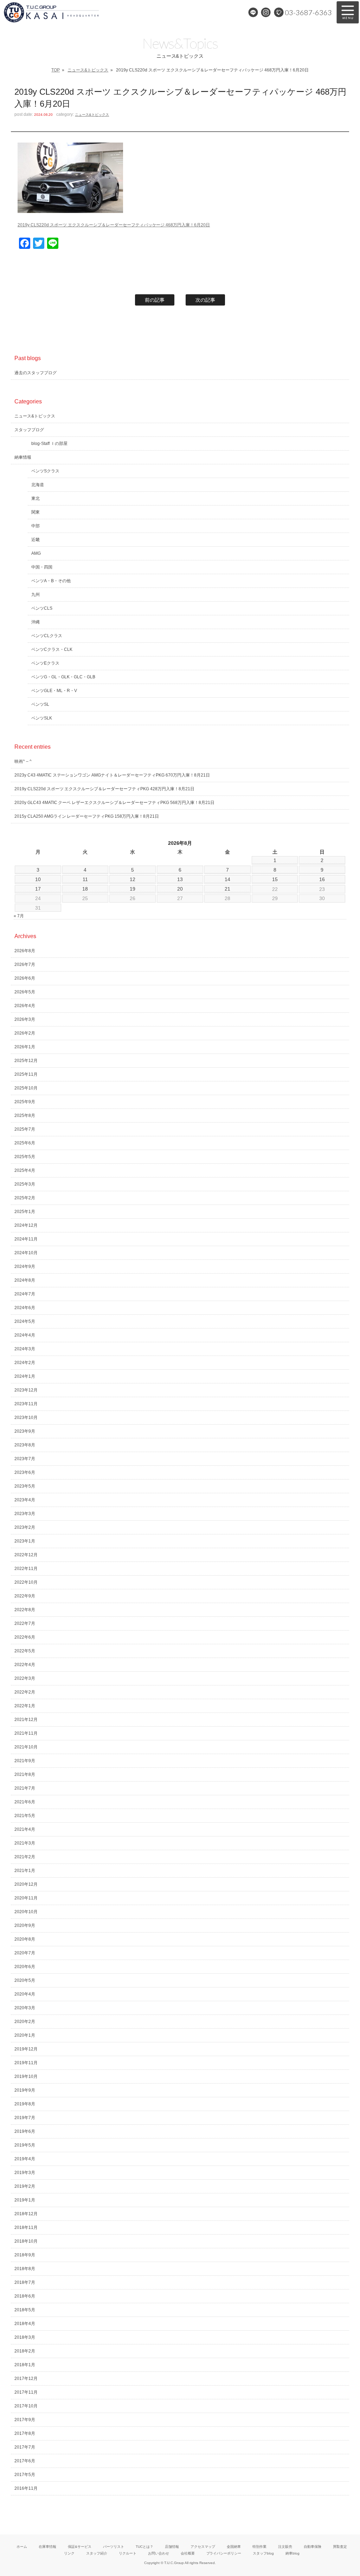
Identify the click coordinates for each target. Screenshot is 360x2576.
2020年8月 (25, 1939)
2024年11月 (26, 1239)
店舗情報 (172, 2547)
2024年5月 (25, 1321)
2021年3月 (25, 1843)
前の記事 (155, 300)
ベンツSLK (42, 718)
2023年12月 (26, 1390)
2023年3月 (25, 1514)
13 (180, 879)
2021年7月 (25, 1788)
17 (38, 889)
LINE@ (253, 12)
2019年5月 (25, 2145)
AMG (36, 553)
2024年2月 (25, 1363)
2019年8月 (25, 2104)
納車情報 (23, 457)
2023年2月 (25, 1527)
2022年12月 (26, 1555)
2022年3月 (25, 1678)
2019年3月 (25, 2173)
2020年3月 (25, 2008)
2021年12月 (26, 1720)
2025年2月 (25, 1198)
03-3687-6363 (308, 12)
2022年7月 (25, 1623)
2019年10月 (26, 2076)
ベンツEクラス (45, 663)
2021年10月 (26, 1747)
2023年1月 (25, 1541)
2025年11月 (26, 1074)
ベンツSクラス (45, 471)
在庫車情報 (47, 2547)
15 (275, 879)
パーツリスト (114, 2547)
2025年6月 (25, 1143)
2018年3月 (25, 2337)
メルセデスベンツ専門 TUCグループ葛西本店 (76, 12)
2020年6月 (25, 1967)
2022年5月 (25, 1651)
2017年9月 (25, 2420)
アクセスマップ (203, 2547)
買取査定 (340, 2547)
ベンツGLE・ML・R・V (54, 691)
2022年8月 (25, 1610)
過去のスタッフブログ (36, 373)
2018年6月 (25, 2296)
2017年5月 (25, 2475)
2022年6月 (25, 1637)
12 (133, 879)
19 (133, 889)
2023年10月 (26, 1418)
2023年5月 (25, 1486)
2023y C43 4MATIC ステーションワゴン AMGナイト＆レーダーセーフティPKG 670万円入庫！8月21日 (112, 775)
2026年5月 (25, 992)
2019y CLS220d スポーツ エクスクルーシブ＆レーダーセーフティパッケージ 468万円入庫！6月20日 (114, 225)
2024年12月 (26, 1225)
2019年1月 (25, 2200)
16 (322, 879)
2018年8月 (25, 2269)
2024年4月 (25, 1335)
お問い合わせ (159, 2553)
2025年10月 (26, 1088)
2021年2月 (25, 1857)
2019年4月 (25, 2159)
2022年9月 (25, 1596)
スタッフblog (263, 2553)
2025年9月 (25, 1102)
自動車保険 (313, 2547)
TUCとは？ (144, 2547)
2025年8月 (25, 1116)
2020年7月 (25, 1953)
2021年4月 (25, 1829)
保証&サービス (80, 2547)
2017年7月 (25, 2447)
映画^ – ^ (23, 761)
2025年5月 (25, 1157)
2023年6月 (25, 1472)
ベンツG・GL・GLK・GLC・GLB (63, 677)
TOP (56, 70)
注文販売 (285, 2547)
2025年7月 (25, 1129)
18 (85, 889)
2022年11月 (26, 1569)
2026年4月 (25, 1006)
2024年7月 (25, 1294)
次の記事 (205, 300)
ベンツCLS (42, 608)
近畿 (36, 540)
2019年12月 (26, 2049)
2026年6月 (25, 978)
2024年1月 (25, 1376)
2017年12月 (26, 2379)
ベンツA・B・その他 (51, 581)
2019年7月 (25, 2118)
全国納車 (234, 2547)
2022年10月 (26, 1582)
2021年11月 (26, 1733)
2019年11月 (26, 2063)
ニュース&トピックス (88, 70)
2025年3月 (25, 1184)
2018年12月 (26, 2214)
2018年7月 (25, 2282)
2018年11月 (26, 2228)
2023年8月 (25, 1445)
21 (227, 889)
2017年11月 (26, 2392)
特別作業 (259, 2547)
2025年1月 (25, 1212)
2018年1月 (25, 2365)
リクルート (128, 2553)
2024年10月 (26, 1253)
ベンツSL (40, 704)
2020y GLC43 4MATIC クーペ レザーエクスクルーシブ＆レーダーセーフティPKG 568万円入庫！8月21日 (114, 803)
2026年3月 (25, 1019)
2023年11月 (26, 1404)
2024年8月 (25, 1280)
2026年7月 (25, 965)
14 (227, 879)
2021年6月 (25, 1802)
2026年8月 (25, 951)
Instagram (266, 12)
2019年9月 (25, 2090)
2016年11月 (26, 2488)
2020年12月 (26, 1884)
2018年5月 (25, 2310)
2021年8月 (25, 1774)
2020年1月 (25, 2035)
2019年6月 (25, 2131)
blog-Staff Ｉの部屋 (49, 444)
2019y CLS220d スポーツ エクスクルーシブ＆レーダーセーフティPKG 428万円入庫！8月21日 (104, 789)
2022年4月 (25, 1665)
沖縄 (36, 622)
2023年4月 (25, 1500)
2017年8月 (25, 2433)
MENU (348, 12)
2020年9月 (25, 1925)
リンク (69, 2553)
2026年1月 (25, 1047)
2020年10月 (26, 1912)
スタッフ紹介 (97, 2553)
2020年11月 (26, 1898)
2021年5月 (25, 1816)
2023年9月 (25, 1431)
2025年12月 (26, 1061)
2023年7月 (25, 1459)
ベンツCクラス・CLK (52, 649)
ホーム (22, 2547)
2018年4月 (25, 2324)
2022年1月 (25, 1706)
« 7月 (19, 916)
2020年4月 (25, 1994)
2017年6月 (25, 2461)
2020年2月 (25, 2022)
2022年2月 (25, 1692)
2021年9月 (25, 1761)
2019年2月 (25, 2186)
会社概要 (188, 2553)
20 (180, 889)
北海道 (38, 485)
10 (38, 879)
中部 (36, 526)
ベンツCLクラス (47, 636)
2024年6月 (25, 1308)
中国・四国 (42, 567)
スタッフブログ (29, 430)
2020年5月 (25, 1980)
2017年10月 (26, 2406)
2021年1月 (25, 1871)
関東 (36, 512)
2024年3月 (25, 1349)
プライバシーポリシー (224, 2553)
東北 (36, 498)
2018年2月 (25, 2351)
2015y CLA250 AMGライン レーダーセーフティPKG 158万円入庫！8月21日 (87, 816)
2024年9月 (25, 1267)
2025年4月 (25, 1170)
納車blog (292, 2553)
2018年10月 (26, 2241)
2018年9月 (25, 2255)
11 (85, 879)
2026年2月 (25, 1033)
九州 (36, 595)
